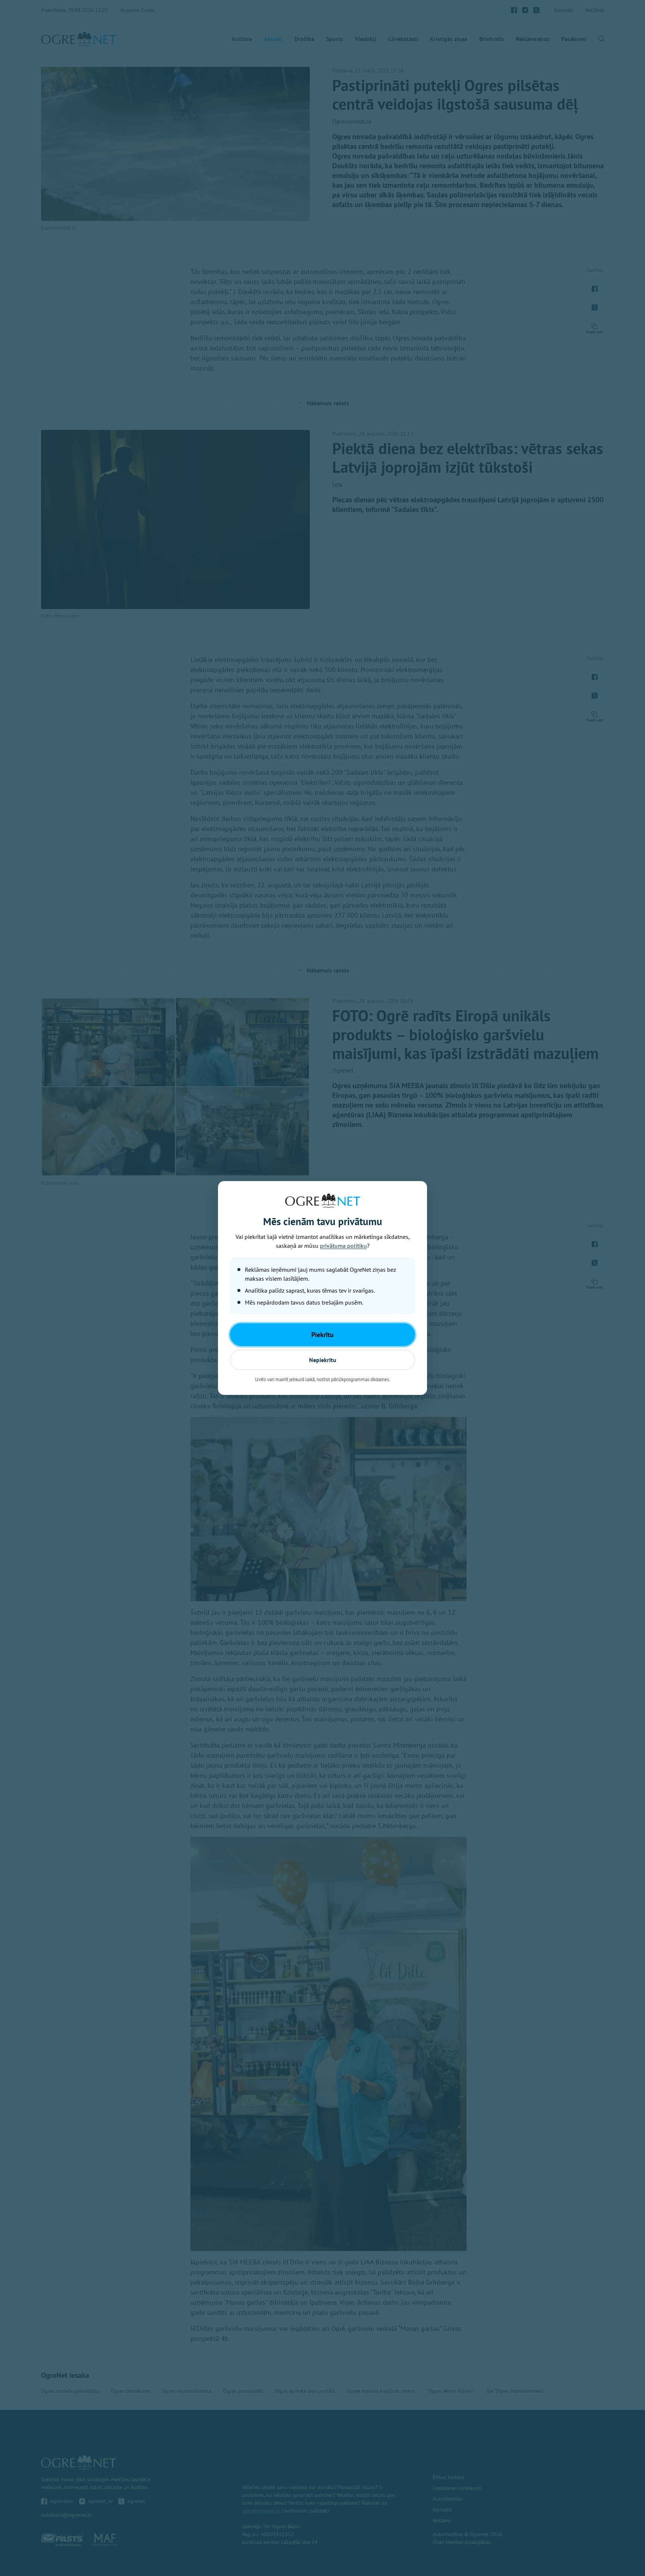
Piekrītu (322, 1335)
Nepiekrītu (323, 1360)
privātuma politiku (343, 1246)
